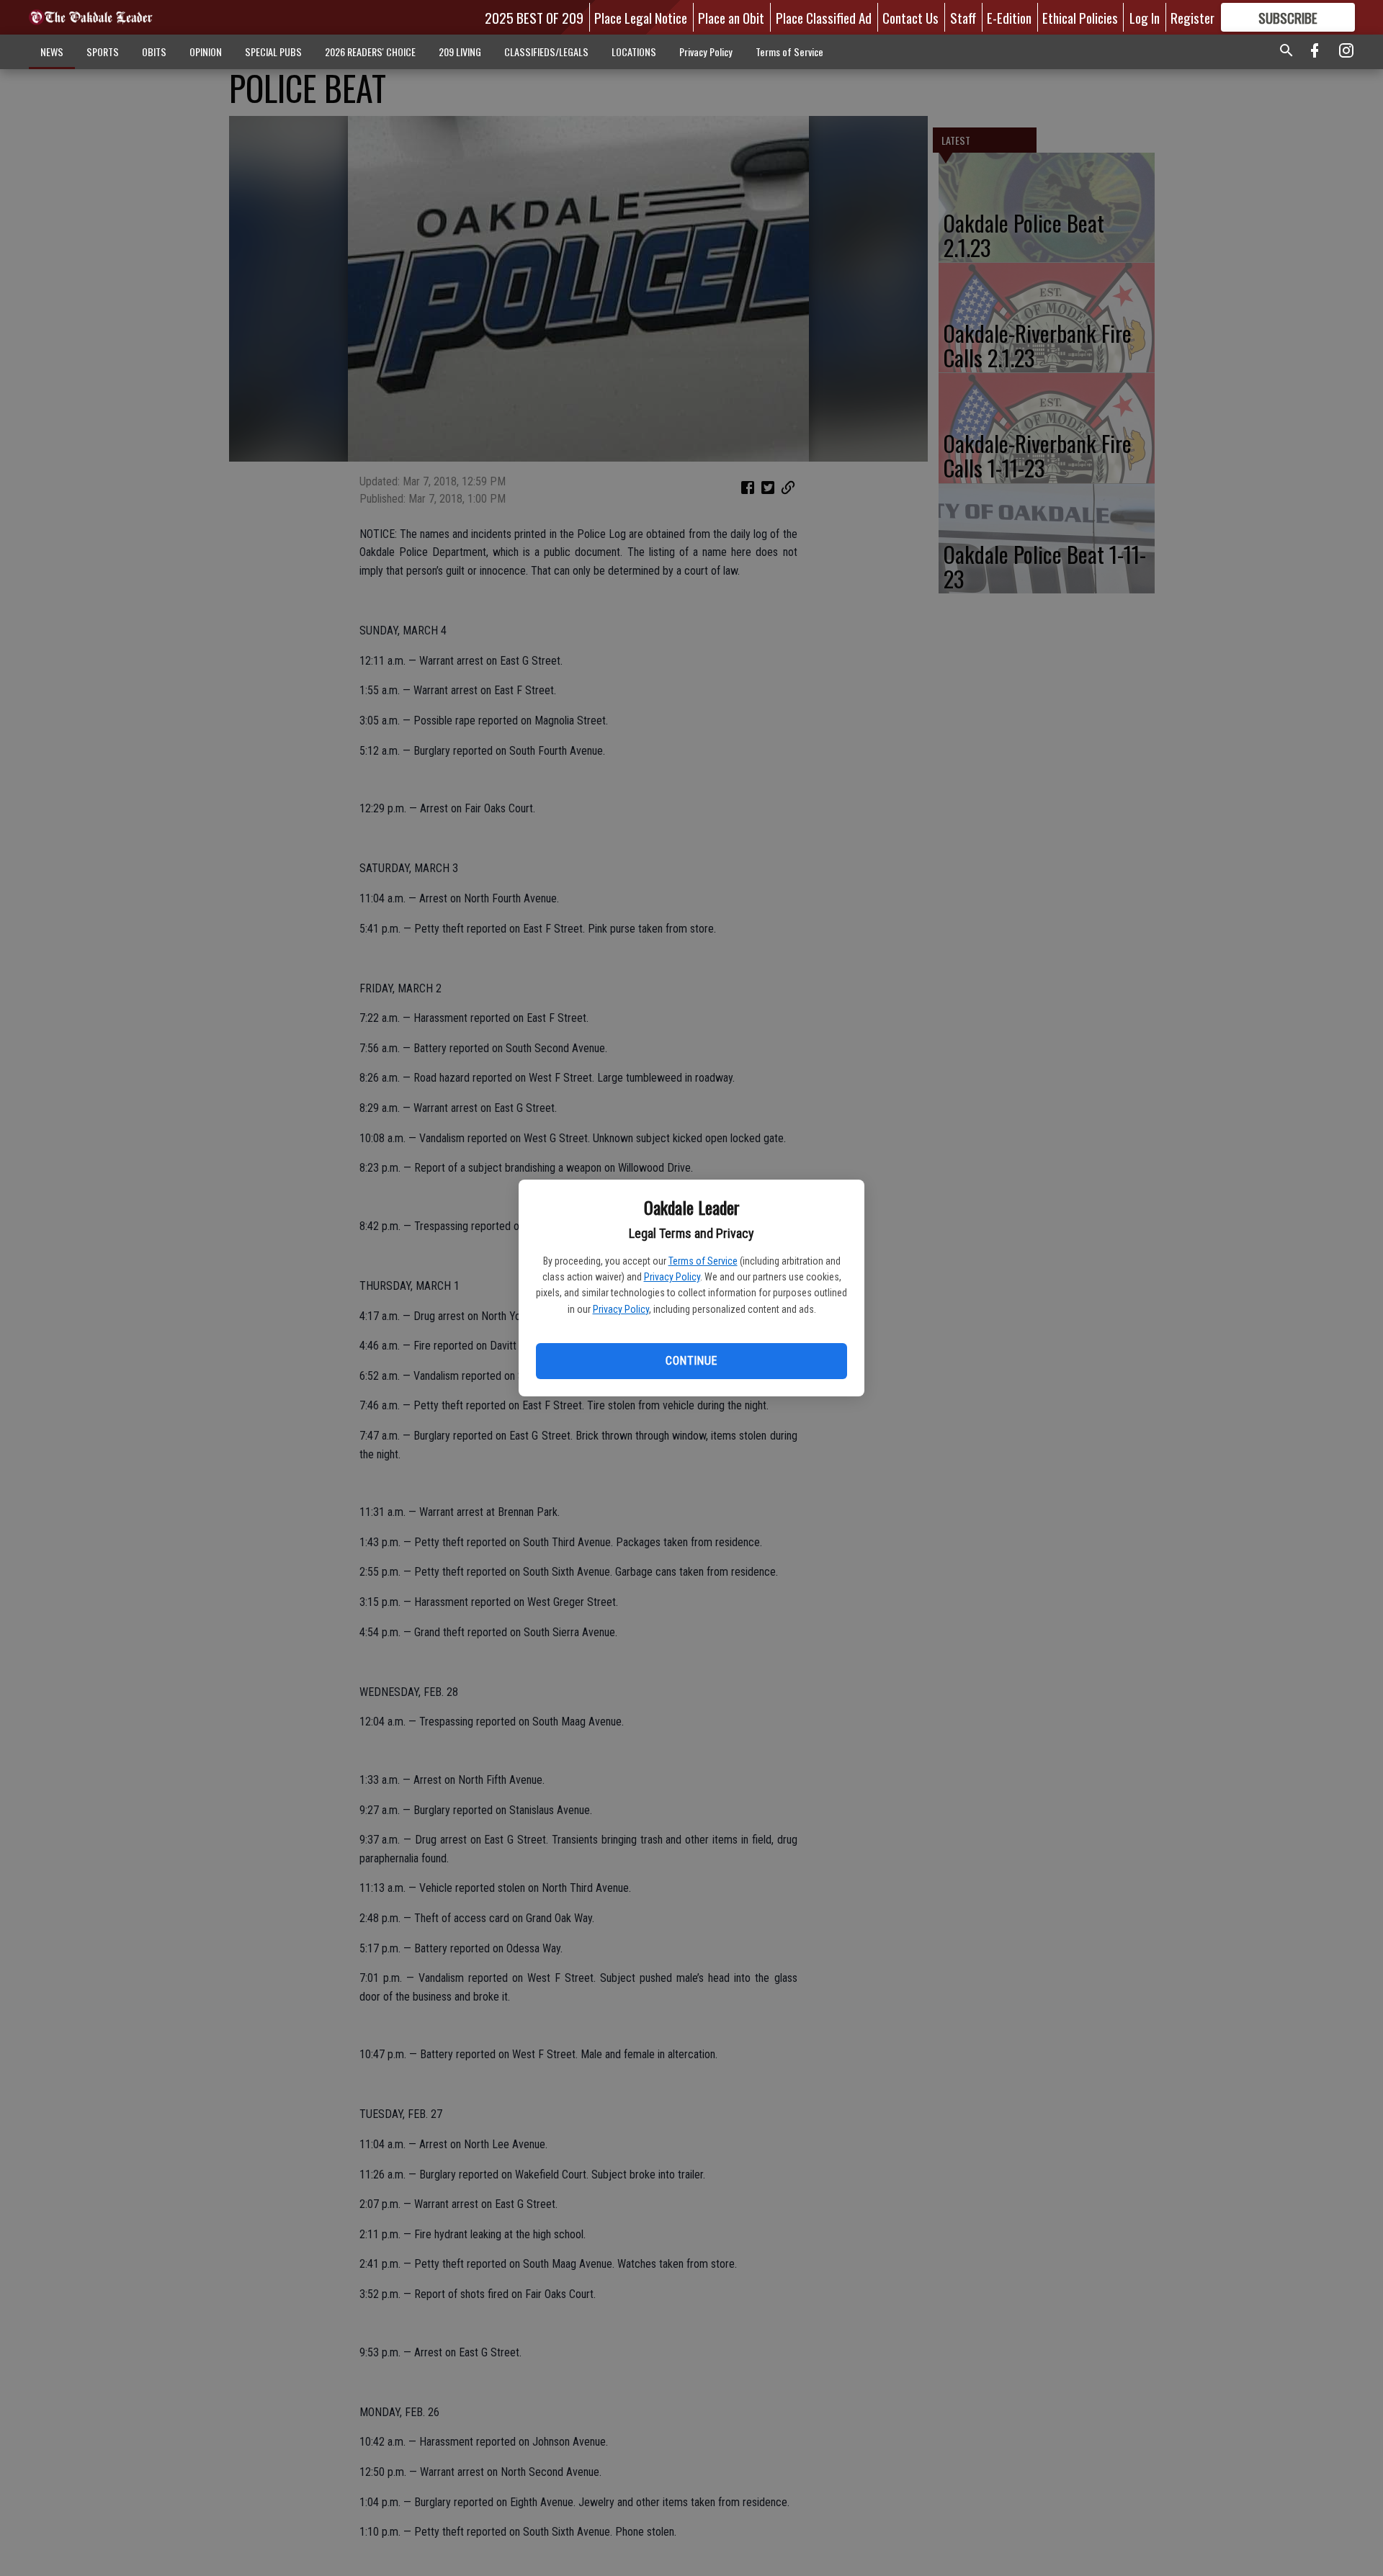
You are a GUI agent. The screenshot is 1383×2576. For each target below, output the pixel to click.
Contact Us (910, 17)
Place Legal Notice (641, 17)
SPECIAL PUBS (273, 51)
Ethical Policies (1080, 17)
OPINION (206, 51)
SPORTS (103, 51)
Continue (691, 1361)
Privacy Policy (672, 1277)
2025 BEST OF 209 (534, 17)
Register (1192, 17)
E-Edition (1009, 17)
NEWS (52, 51)
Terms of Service (703, 1261)
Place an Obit (731, 17)
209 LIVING (460, 51)
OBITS (154, 51)
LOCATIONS (634, 51)
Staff (963, 17)
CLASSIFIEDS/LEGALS (546, 51)
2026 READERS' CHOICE (370, 51)
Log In (1145, 17)
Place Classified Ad (824, 17)
